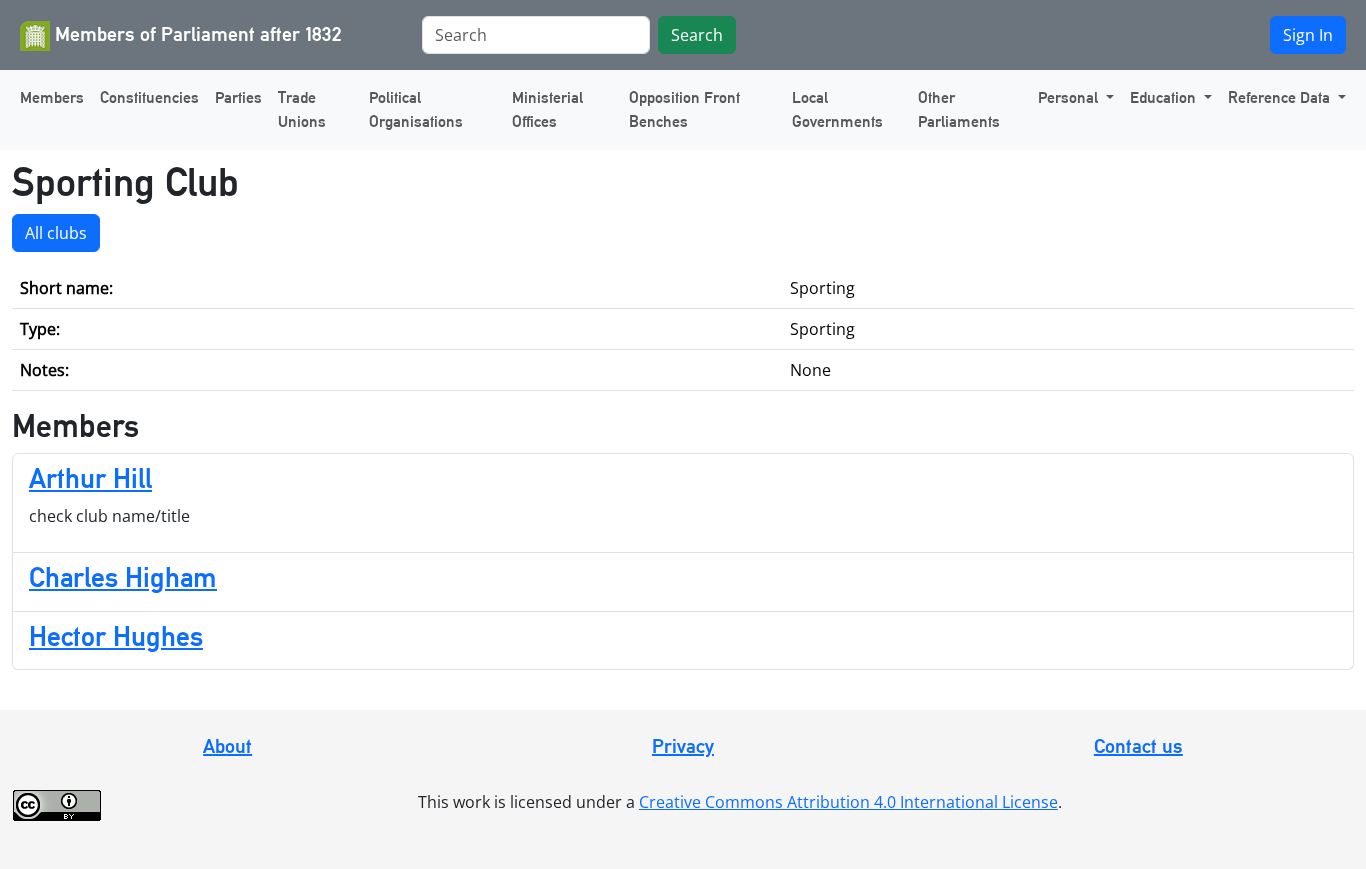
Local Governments (837, 109)
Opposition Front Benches (684, 109)
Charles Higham (123, 577)
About (227, 746)
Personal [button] (1070, 97)
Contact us (1138, 746)
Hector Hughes (116, 636)
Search (697, 35)
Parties (238, 97)
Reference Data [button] (1281, 97)
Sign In (1308, 35)
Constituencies (149, 97)
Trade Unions (302, 109)
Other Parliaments (959, 109)
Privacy (683, 746)
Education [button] (1165, 97)
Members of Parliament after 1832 (196, 34)
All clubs (56, 233)
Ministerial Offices (547, 109)
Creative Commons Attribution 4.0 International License (848, 802)
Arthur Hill (90, 478)
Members (52, 97)
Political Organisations (416, 109)
